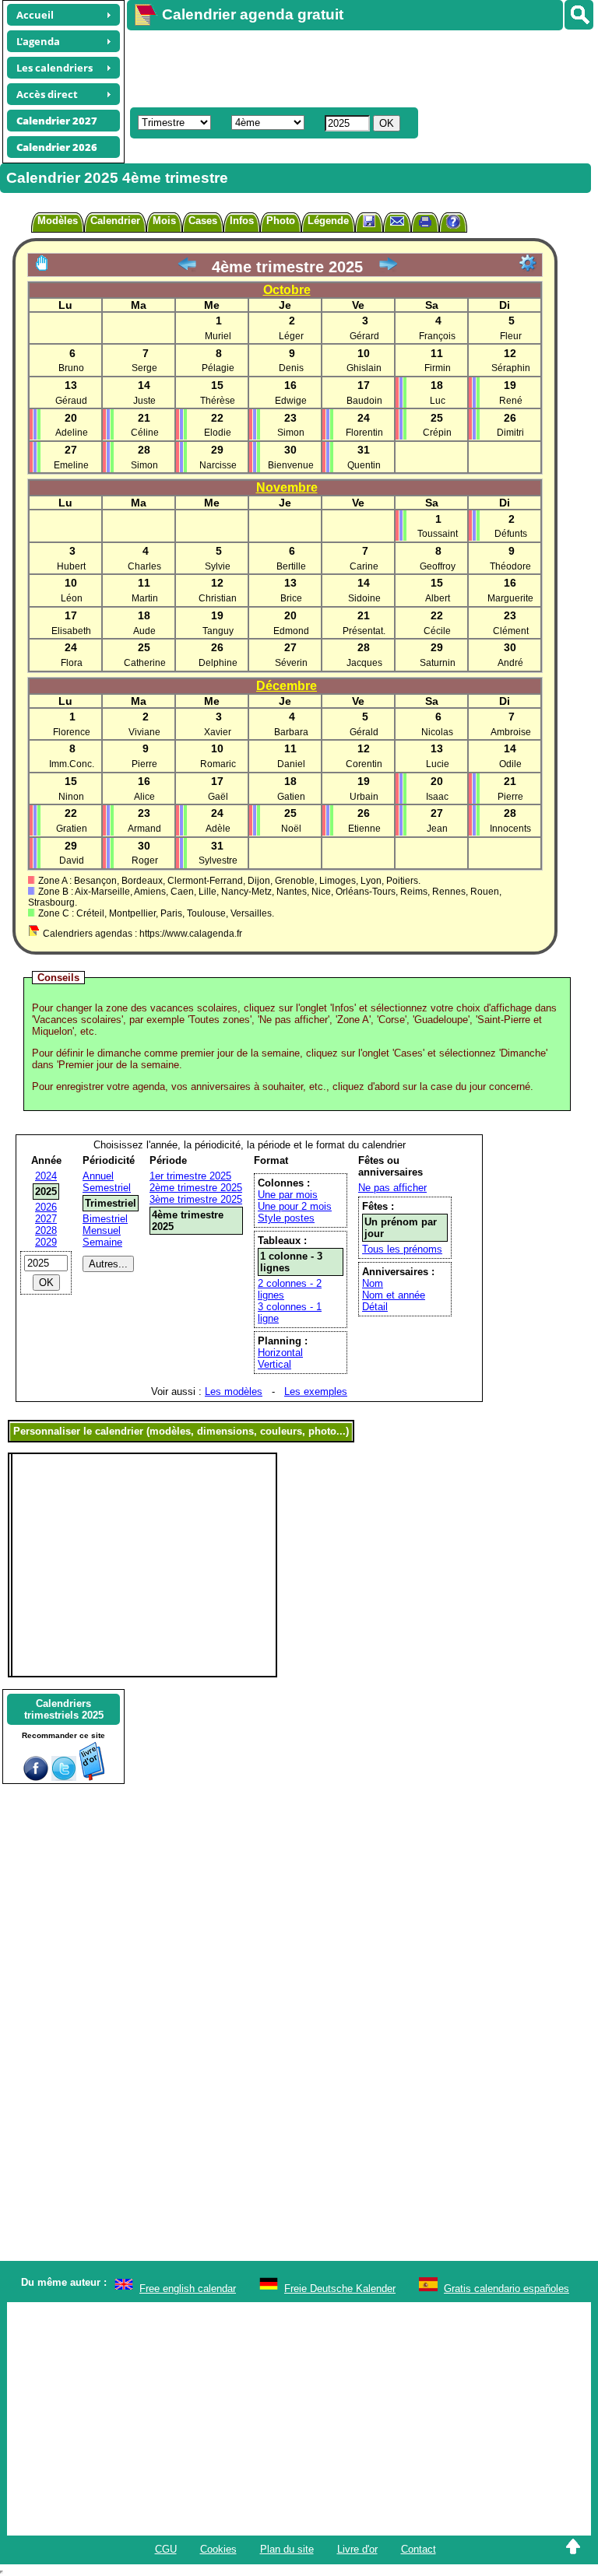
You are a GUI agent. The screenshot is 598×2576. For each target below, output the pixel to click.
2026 (46, 1207)
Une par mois (288, 1195)
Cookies (218, 2549)
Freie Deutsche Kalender (340, 2289)
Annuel (98, 1176)
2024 (46, 1176)
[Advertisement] (355, 67)
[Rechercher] (579, 15)
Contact (419, 2549)
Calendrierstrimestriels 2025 (64, 1709)
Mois (164, 221)
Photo (281, 221)
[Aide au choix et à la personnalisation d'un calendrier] (453, 224)
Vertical (274, 1364)
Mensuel (102, 1230)
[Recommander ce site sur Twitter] (64, 1777)
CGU (166, 2549)
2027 (46, 1219)
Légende (328, 221)
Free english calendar (188, 2289)
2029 (46, 1242)
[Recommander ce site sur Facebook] (36, 1777)
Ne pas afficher (392, 1188)
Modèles (58, 221)
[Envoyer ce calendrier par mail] (397, 221)
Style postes (286, 1218)
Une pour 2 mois (295, 1206)
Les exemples (316, 1391)
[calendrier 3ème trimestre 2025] (187, 267)
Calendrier (115, 221)
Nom (373, 1283)
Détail (375, 1307)
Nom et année (394, 1295)
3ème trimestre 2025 (196, 1199)
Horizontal (280, 1353)
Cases (203, 221)
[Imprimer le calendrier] (425, 224)
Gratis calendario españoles (507, 2289)
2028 (46, 1230)
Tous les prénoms (402, 1249)
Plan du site (287, 2549)
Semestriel (107, 1188)
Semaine (102, 1242)
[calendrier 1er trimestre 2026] (388, 267)
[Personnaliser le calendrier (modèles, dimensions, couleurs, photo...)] (528, 263)
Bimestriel (105, 1219)
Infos (242, 221)
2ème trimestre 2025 (196, 1188)
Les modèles (234, 1391)
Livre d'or (357, 2549)
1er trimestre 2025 (190, 1176)
